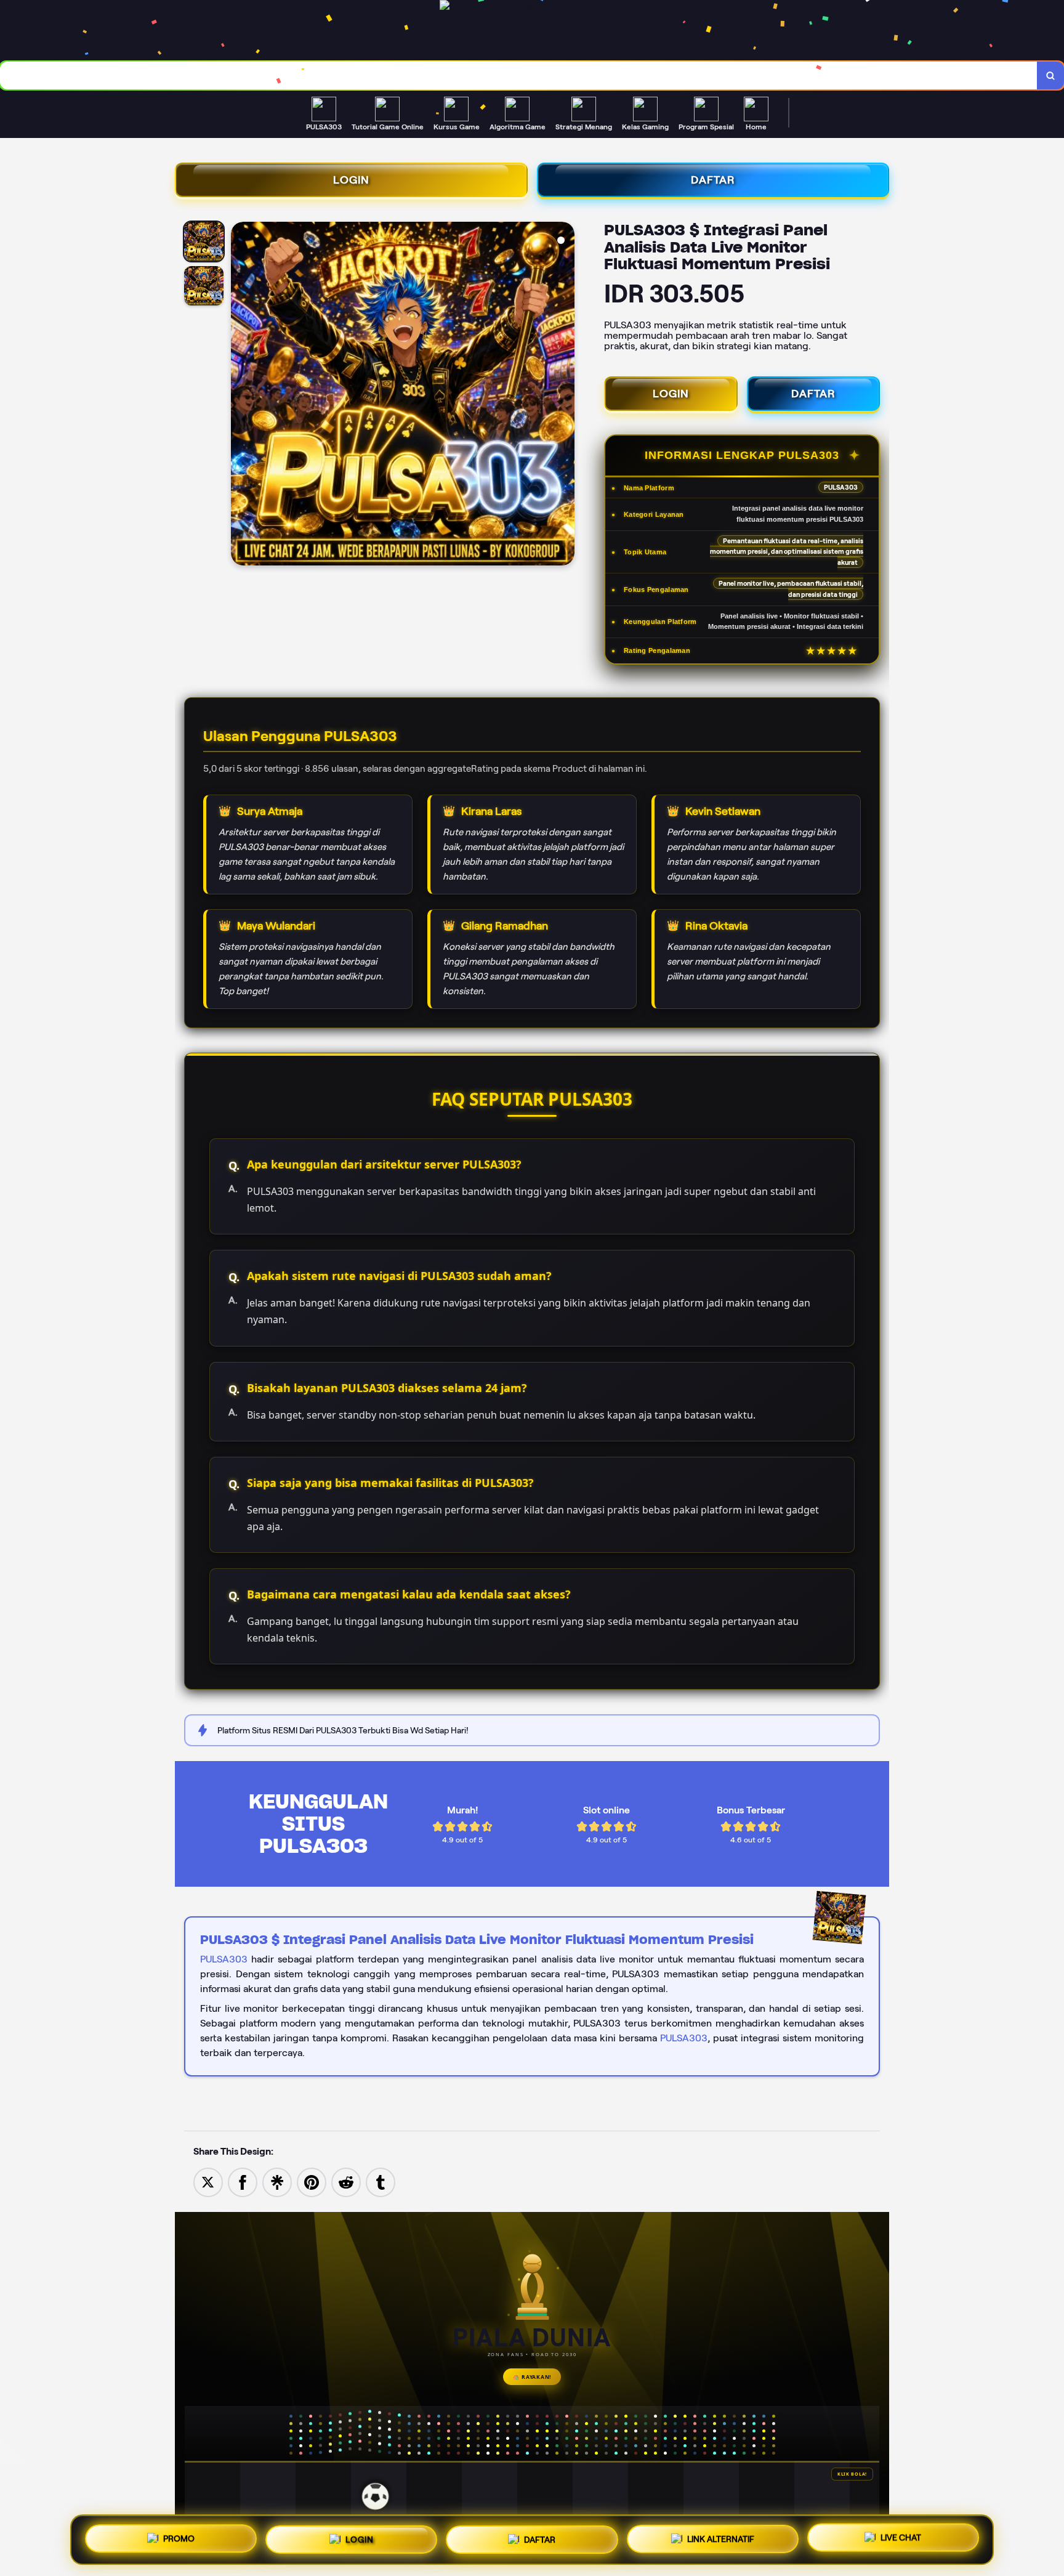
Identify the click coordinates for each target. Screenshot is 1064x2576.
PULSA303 (224, 1959)
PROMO (179, 2537)
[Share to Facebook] (243, 2181)
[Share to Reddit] (346, 2181)
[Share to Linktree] (277, 2181)
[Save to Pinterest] (312, 2181)
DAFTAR (713, 180)
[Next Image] (565, 395)
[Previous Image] (241, 395)
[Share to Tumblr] (381, 2181)
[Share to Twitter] (208, 2181)
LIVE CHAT (901, 2539)
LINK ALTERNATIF (721, 2540)
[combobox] (519, 75)
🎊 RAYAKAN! (532, 2377)
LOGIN (351, 180)
